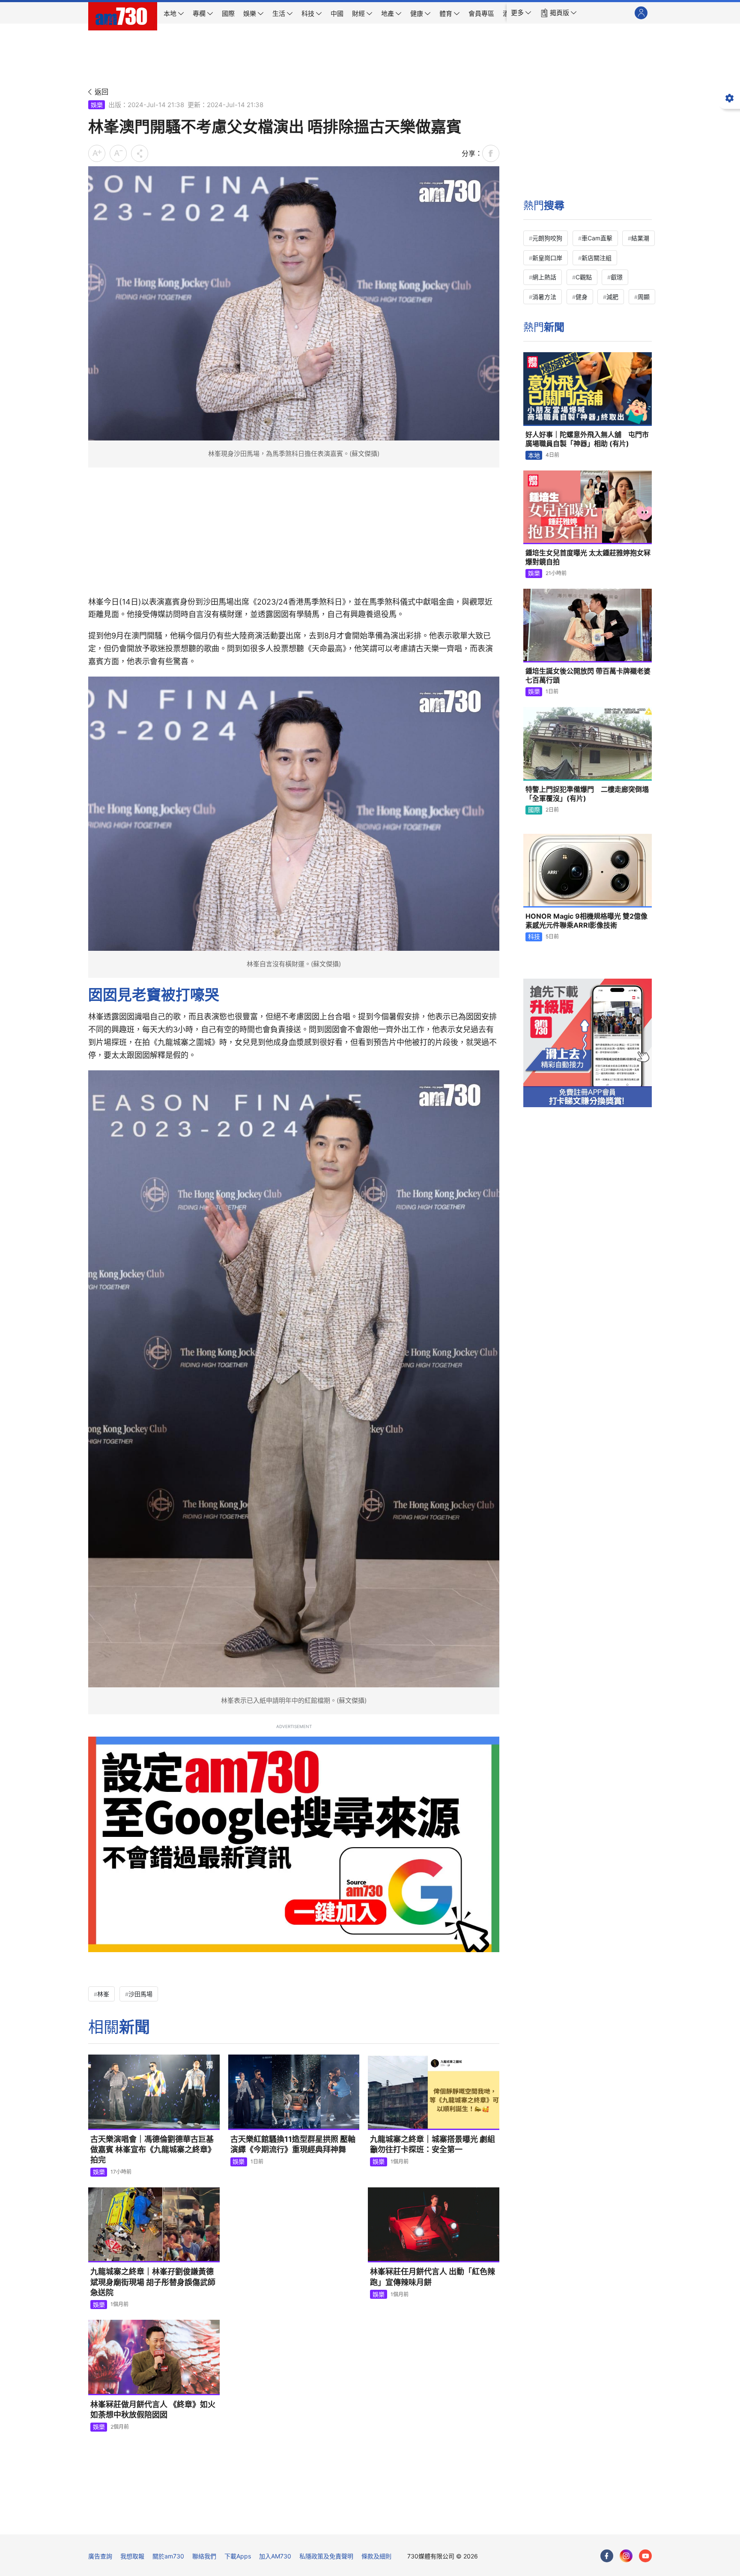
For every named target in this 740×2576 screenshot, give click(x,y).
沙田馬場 (140, 1994)
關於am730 (168, 2556)
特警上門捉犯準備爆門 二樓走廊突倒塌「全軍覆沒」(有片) (587, 794)
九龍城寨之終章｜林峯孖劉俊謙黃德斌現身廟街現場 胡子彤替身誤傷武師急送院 (153, 2282)
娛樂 (97, 105)
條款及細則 (376, 2556)
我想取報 (132, 2556)
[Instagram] (626, 2556)
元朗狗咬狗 (547, 238)
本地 (534, 455)
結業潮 (640, 238)
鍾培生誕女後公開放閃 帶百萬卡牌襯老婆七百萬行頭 (588, 676)
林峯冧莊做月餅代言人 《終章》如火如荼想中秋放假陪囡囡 (153, 2410)
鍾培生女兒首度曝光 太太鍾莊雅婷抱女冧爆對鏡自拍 (588, 557)
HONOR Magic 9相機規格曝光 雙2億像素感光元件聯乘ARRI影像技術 (586, 921)
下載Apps (238, 2556)
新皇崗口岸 (547, 258)
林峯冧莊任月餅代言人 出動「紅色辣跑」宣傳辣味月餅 (433, 2277)
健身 (582, 297)
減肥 (612, 297)
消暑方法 (544, 297)
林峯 (103, 1994)
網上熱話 (544, 277)
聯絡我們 (204, 2556)
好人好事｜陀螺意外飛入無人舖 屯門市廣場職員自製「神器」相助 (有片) (587, 439)
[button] (521, 13)
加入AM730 (275, 2556)
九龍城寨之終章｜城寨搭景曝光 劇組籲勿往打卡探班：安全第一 (433, 2144)
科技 (534, 936)
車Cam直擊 (597, 238)
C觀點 (584, 277)
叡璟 (617, 277)
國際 (534, 810)
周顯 (644, 297)
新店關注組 (597, 258)
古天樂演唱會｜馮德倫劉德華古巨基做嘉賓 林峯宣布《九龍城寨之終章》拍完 (153, 2150)
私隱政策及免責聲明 (326, 2556)
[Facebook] (607, 2556)
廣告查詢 (100, 2556)
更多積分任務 (415, 2522)
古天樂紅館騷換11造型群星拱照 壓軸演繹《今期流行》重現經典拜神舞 (293, 2144)
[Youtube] (645, 2556)
